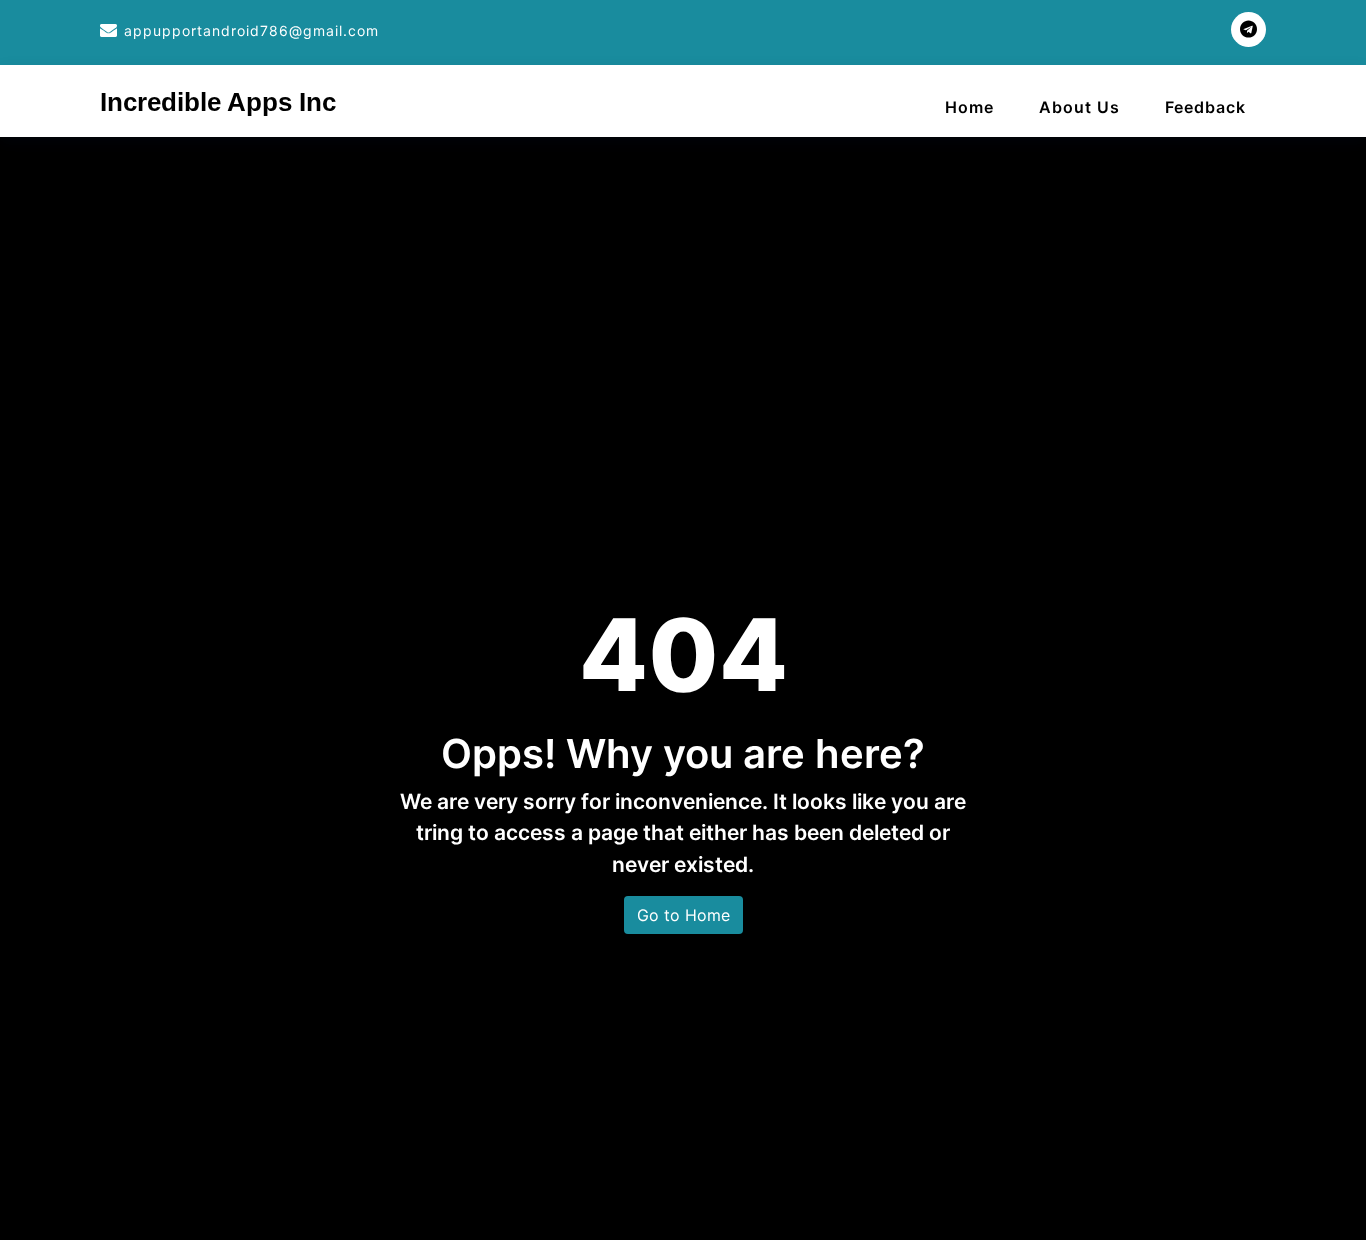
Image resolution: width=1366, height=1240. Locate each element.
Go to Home (683, 915)
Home (969, 107)
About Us (1079, 107)
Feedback (1205, 107)
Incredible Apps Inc (218, 102)
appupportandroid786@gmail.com (251, 30)
